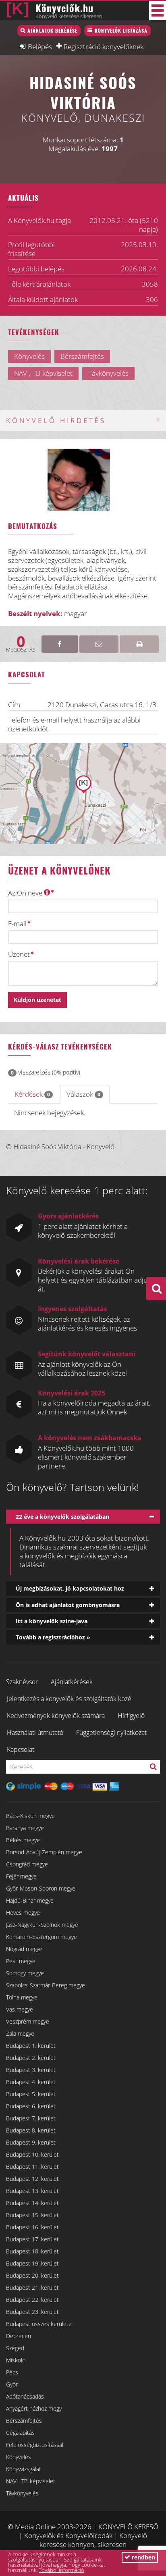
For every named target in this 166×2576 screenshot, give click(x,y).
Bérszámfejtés (24, 2421)
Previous (66, 488)
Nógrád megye (24, 1949)
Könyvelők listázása (121, 30)
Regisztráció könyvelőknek (104, 46)
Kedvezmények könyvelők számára (56, 1716)
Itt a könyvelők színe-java (52, 1621)
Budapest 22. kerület (32, 2300)
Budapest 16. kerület (32, 2227)
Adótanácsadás (25, 2396)
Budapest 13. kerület (32, 2191)
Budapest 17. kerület (32, 2239)
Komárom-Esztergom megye (41, 1937)
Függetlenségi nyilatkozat (111, 1733)
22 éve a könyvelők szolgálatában (62, 1517)
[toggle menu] (158, 10)
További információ (61, 2570)
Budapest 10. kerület (32, 2154)
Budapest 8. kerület (31, 2130)
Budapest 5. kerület (31, 2094)
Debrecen (19, 2336)
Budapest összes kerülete (39, 2324)
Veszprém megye (28, 2021)
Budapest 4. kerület (31, 2082)
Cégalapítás (20, 2433)
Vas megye (20, 2009)
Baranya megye (25, 1828)
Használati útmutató (35, 1733)
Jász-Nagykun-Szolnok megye (42, 1925)
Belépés (40, 46)
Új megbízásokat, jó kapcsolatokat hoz (70, 1588)
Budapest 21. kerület (32, 2288)
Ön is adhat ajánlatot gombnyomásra (68, 1605)
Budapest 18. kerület (32, 2251)
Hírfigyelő (131, 1716)
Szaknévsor (22, 1682)
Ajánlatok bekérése (52, 30)
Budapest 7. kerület (31, 2118)
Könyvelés (19, 2457)
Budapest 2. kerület (31, 2058)
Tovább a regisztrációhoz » (53, 1637)
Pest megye (21, 1961)
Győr (12, 2384)
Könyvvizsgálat (24, 2469)
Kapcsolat (21, 1749)
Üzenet (19, 954)
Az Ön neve (26, 893)
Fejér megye (21, 1876)
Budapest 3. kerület (31, 2070)
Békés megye (23, 1840)
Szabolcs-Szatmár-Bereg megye (46, 1985)
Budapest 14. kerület (32, 2203)
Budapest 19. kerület (32, 2263)
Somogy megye (25, 1973)
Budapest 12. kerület (32, 2179)
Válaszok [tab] (83, 1094)
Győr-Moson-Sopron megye (41, 1888)
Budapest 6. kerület (31, 2106)
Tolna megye (22, 1997)
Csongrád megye (27, 1864)
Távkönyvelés (22, 2493)
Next (102, 488)
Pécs (12, 2372)
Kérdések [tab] (32, 1094)
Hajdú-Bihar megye (30, 1900)
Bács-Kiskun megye (30, 1816)
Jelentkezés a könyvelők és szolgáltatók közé (69, 1699)
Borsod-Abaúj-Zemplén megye (44, 1852)
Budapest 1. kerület (31, 2046)
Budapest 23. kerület (32, 2312)
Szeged (15, 2348)
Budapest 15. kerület (32, 2215)
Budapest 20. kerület (32, 2275)
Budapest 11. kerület (32, 2167)
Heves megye (23, 1913)
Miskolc (16, 2360)
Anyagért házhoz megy (34, 2408)
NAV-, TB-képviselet (31, 2481)
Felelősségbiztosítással (35, 2445)
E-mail (17, 924)
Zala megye (20, 2034)
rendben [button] (143, 2557)
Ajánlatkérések (72, 1682)
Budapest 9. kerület (31, 2142)
